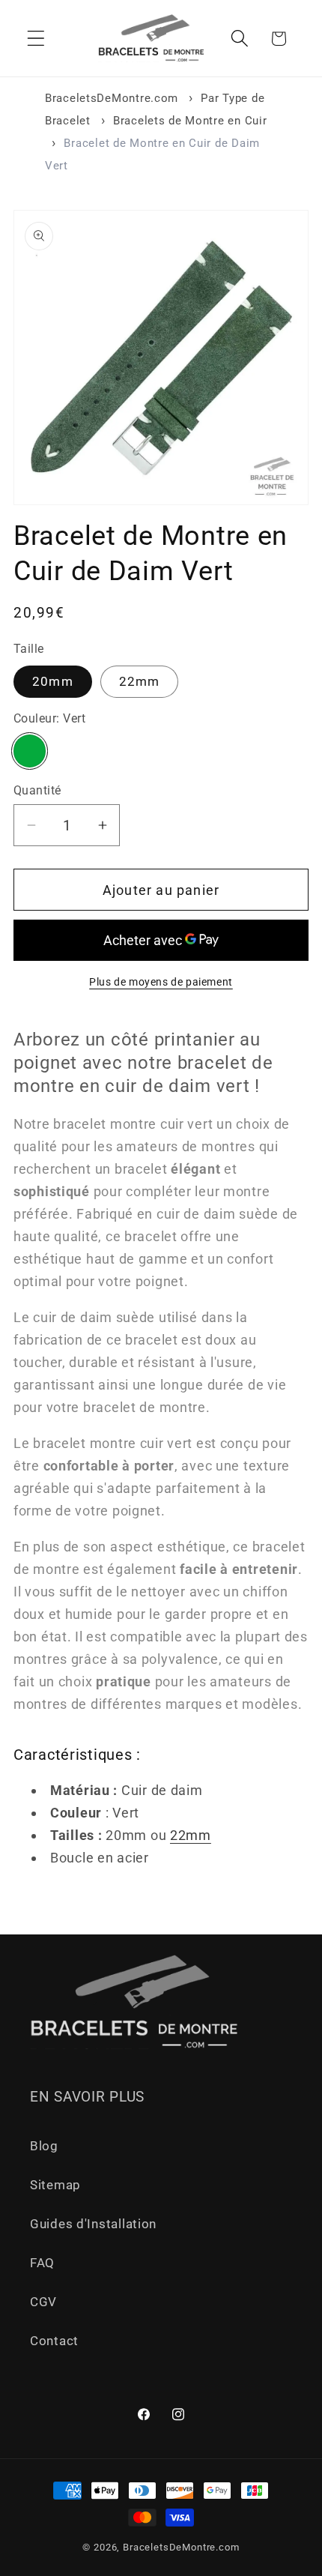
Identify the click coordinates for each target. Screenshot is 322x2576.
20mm (53, 681)
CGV (43, 2302)
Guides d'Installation (93, 2224)
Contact (54, 2341)
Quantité (37, 791)
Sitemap (55, 2185)
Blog (44, 2146)
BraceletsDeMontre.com (112, 98)
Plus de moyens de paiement (161, 982)
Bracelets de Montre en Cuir (190, 121)
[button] (36, 39)
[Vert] (30, 751)
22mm (140, 681)
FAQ (42, 2263)
